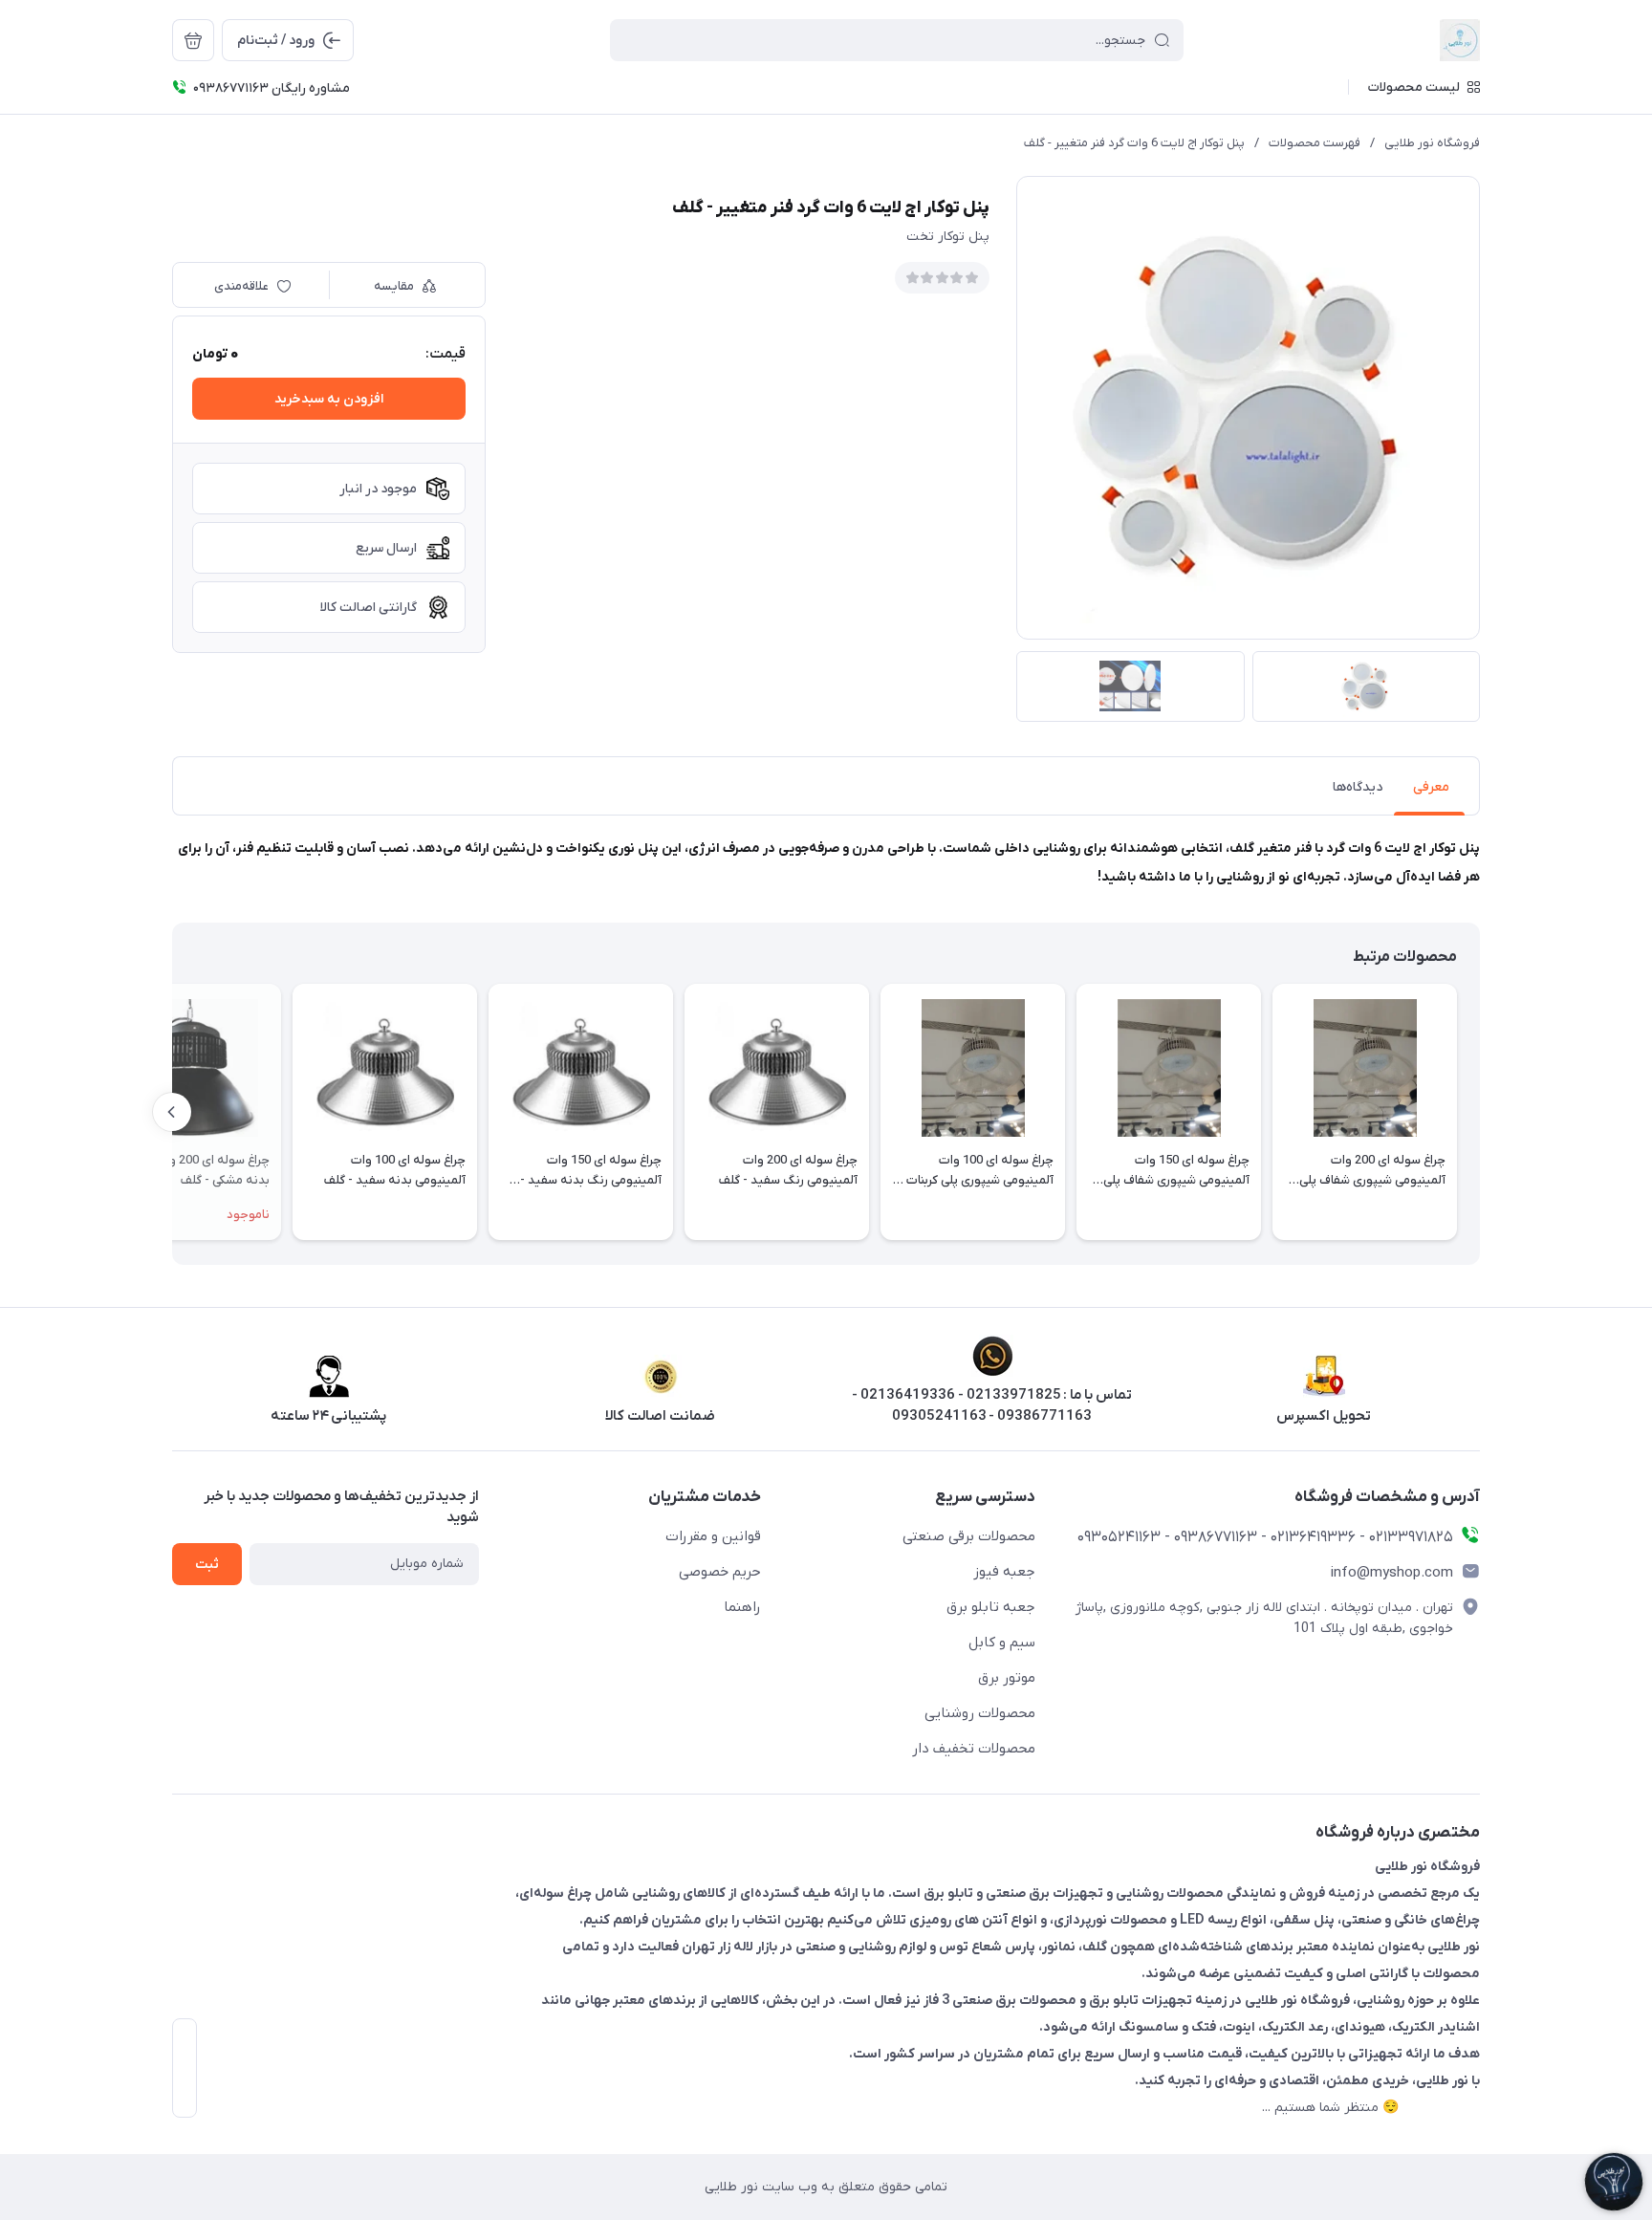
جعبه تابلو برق (991, 1607)
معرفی (1431, 787)
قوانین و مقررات (713, 1536)
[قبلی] (1480, 1112)
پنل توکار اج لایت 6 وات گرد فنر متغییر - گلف (1134, 143)
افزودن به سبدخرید (329, 399)
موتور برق (1007, 1678)
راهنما (742, 1607)
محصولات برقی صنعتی (969, 1536)
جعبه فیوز (1004, 1572)
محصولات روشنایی (980, 1713)
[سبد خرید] (193, 40)
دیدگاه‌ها (1358, 787)
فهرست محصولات (1315, 143)
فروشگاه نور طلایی (1432, 143)
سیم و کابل (1002, 1643)
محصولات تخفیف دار (974, 1749)
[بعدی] (172, 1112)
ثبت (207, 1565)
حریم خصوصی (720, 1572)
